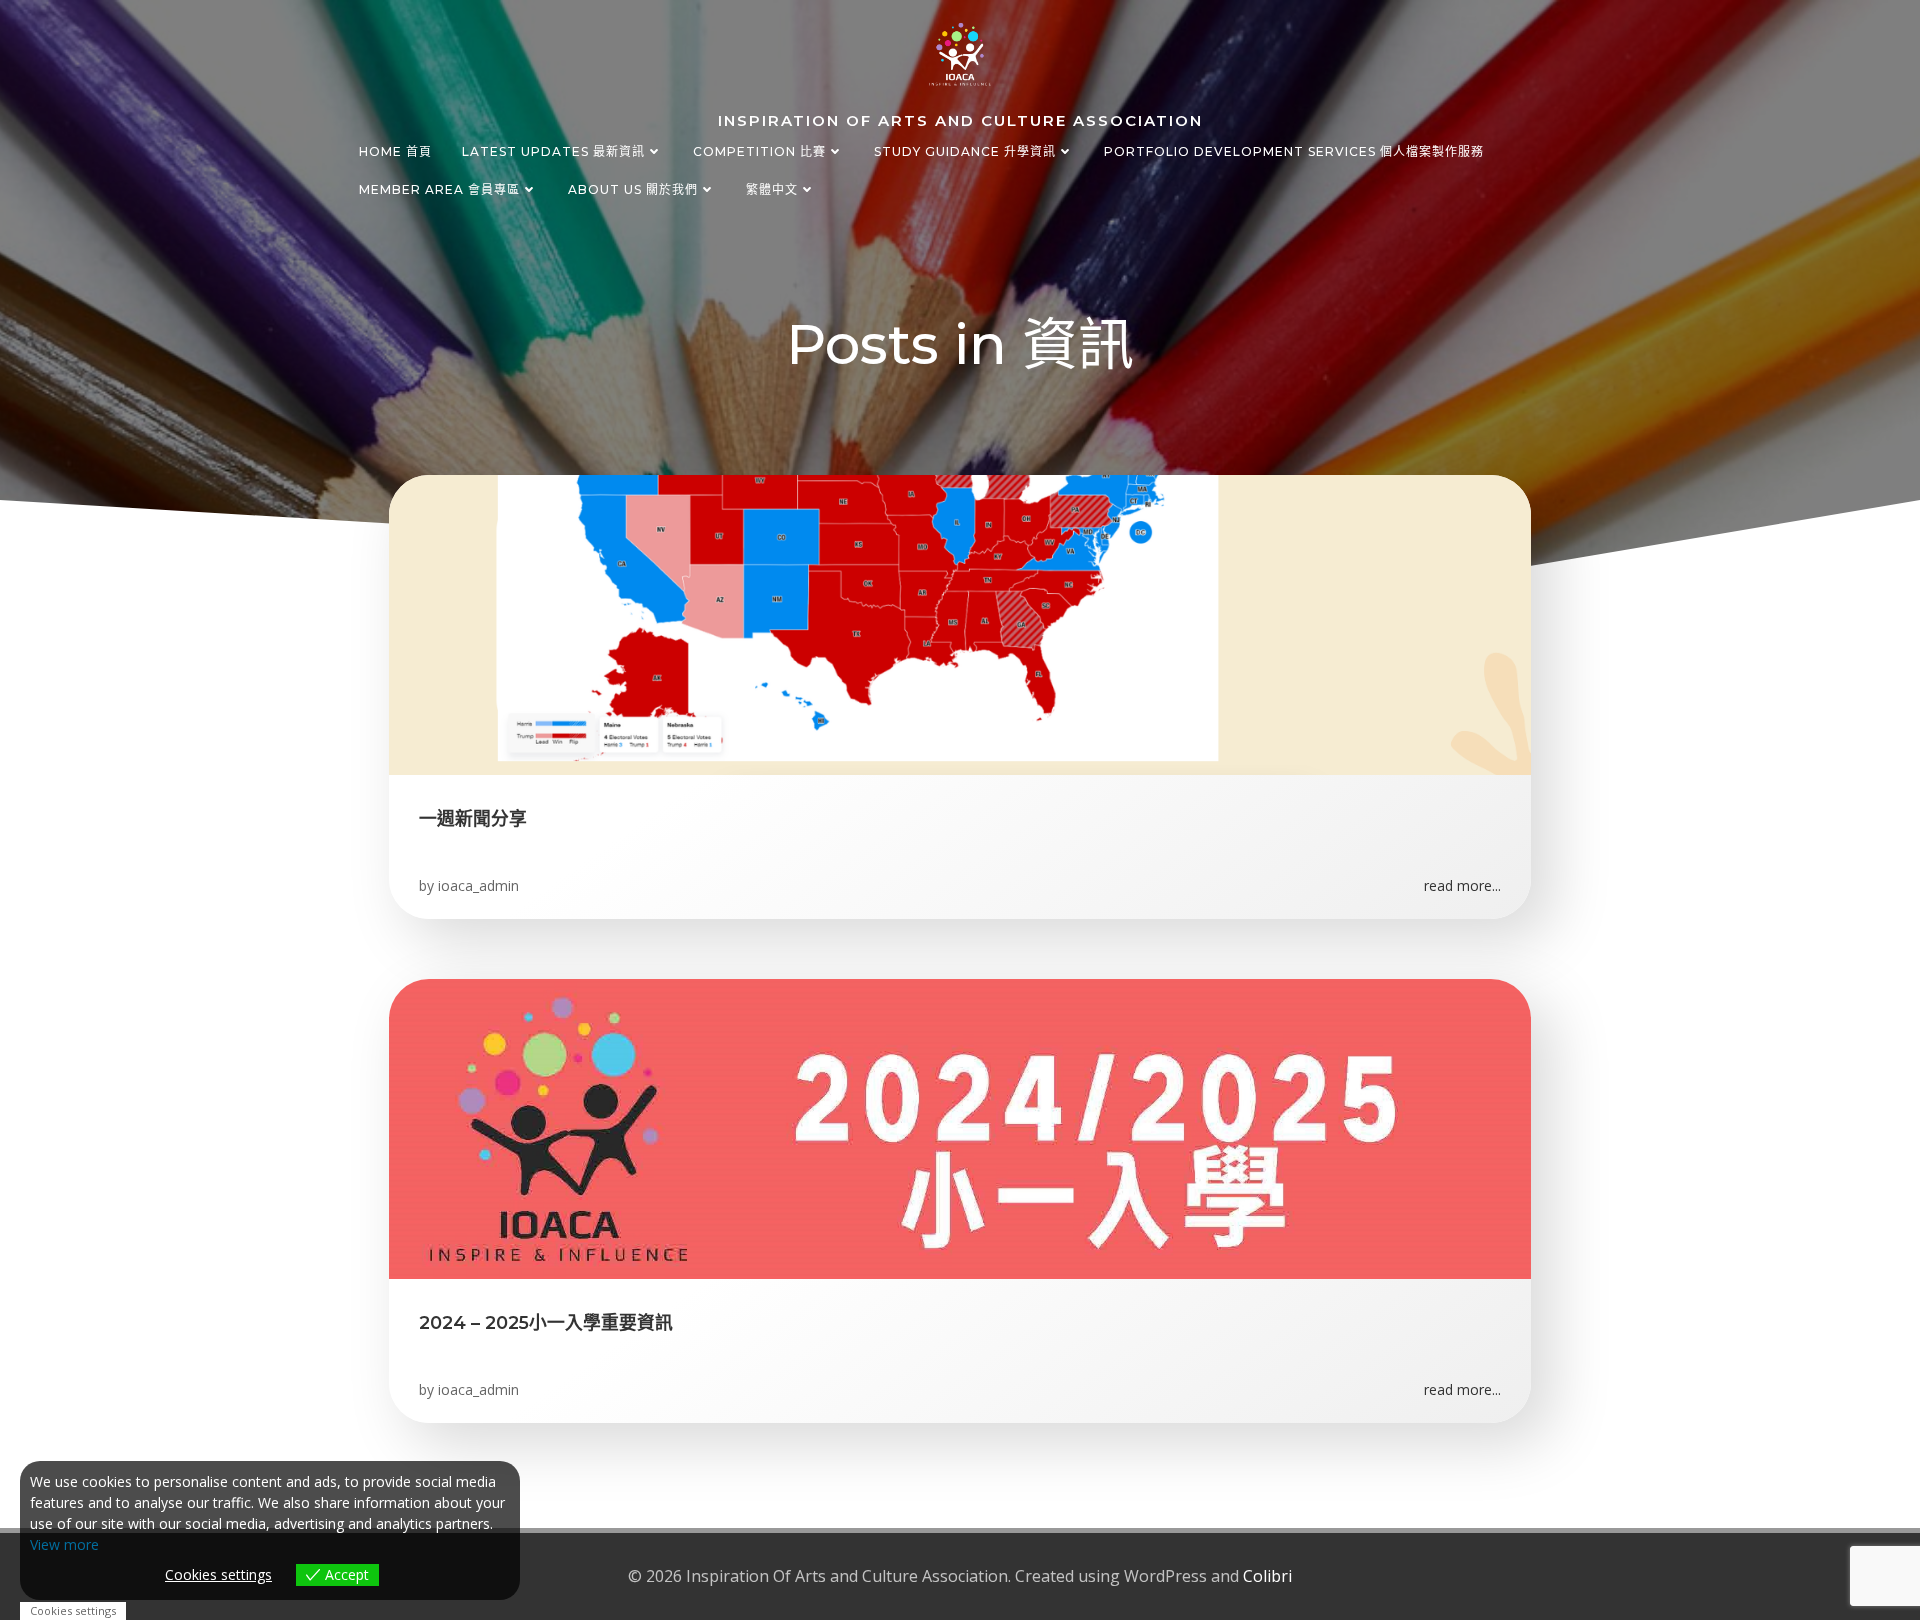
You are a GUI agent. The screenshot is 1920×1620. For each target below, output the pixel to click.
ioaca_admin (478, 885)
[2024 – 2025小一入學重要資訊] (960, 1127)
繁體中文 (772, 189)
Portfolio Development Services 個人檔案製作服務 (1294, 151)
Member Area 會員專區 (439, 189)
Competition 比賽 (759, 151)
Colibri (1267, 1576)
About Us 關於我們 (633, 189)
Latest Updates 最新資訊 (553, 151)
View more (64, 1544)
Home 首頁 (395, 151)
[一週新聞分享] (960, 623)
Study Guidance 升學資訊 (965, 151)
